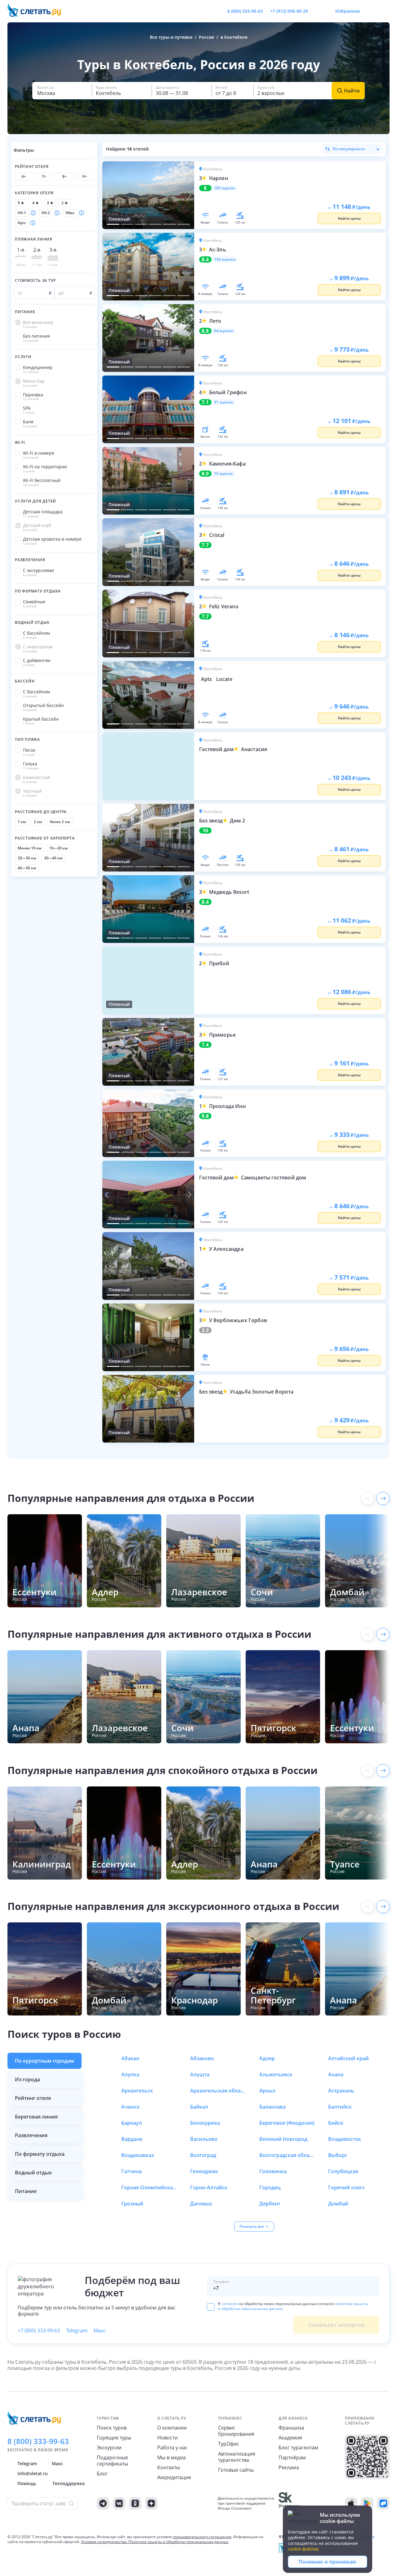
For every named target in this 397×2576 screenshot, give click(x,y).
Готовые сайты (236, 2470)
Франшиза (291, 2428)
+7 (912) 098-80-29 (289, 11)
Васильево (204, 2139)
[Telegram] (103, 2503)
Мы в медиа (172, 2457)
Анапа (336, 2074)
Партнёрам (292, 2457)
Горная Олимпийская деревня (149, 2187)
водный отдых (33, 2173)
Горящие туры (114, 2438)
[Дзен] (151, 2503)
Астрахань (341, 2091)
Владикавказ (138, 2155)
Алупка (130, 2074)
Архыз (267, 2091)
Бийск (336, 2123)
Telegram (77, 2331)
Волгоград (203, 2155)
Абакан (130, 2058)
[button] (62, 91)
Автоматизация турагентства (237, 2457)
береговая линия (36, 2117)
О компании (172, 2428)
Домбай (338, 2204)
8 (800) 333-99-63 (245, 11)
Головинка (273, 2171)
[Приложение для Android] (367, 2503)
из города (27, 2079)
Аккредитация (174, 2477)
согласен (229, 2304)
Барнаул (132, 2123)
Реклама (289, 2467)
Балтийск (340, 2107)
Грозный (132, 2204)
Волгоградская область (287, 2155)
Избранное (348, 11)
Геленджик (204, 2171)
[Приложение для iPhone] (351, 2503)
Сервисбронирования (236, 2431)
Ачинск (130, 2107)
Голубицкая (343, 2171)
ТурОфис (229, 2444)
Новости (167, 2438)
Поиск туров (112, 2428)
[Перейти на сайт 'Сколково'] (289, 2503)
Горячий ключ (346, 2187)
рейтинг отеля (33, 2098)
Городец (270, 2187)
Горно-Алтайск (209, 2187)
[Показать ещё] (383, 1498)
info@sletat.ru (33, 2473)
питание (26, 2191)
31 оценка (223, 402)
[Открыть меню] (371, 11)
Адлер (267, 2058)
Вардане (132, 2139)
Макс (100, 2331)
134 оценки (225, 259)
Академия (290, 2438)
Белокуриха (205, 2123)
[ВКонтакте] (119, 2503)
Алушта (200, 2074)
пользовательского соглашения (202, 2537)
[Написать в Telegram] (318, 11)
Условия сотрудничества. (104, 2542)
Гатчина (132, 2171)
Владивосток (345, 2139)
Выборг (338, 2155)
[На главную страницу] (38, 11)
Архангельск (137, 2091)
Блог (102, 2474)
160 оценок (225, 188)
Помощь (27, 2483)
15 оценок (223, 474)
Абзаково (202, 2058)
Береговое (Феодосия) (287, 2123)
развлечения (31, 2135)
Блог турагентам (298, 2448)
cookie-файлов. (304, 2549)
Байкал (199, 2107)
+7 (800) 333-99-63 (39, 2331)
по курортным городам (45, 2061)
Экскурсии (109, 2448)
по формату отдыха (40, 2154)
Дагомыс (201, 2204)
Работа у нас (172, 2448)
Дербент (270, 2204)
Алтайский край (348, 2058)
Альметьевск (276, 2074)
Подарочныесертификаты (112, 2461)
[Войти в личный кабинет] (385, 11)
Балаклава (272, 2107)
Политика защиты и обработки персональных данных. (179, 2542)
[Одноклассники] (135, 2503)
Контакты (169, 2467)
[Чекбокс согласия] (211, 2307)
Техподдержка (69, 2483)
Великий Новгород (283, 2139)
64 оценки (224, 331)
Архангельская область (218, 2091)
